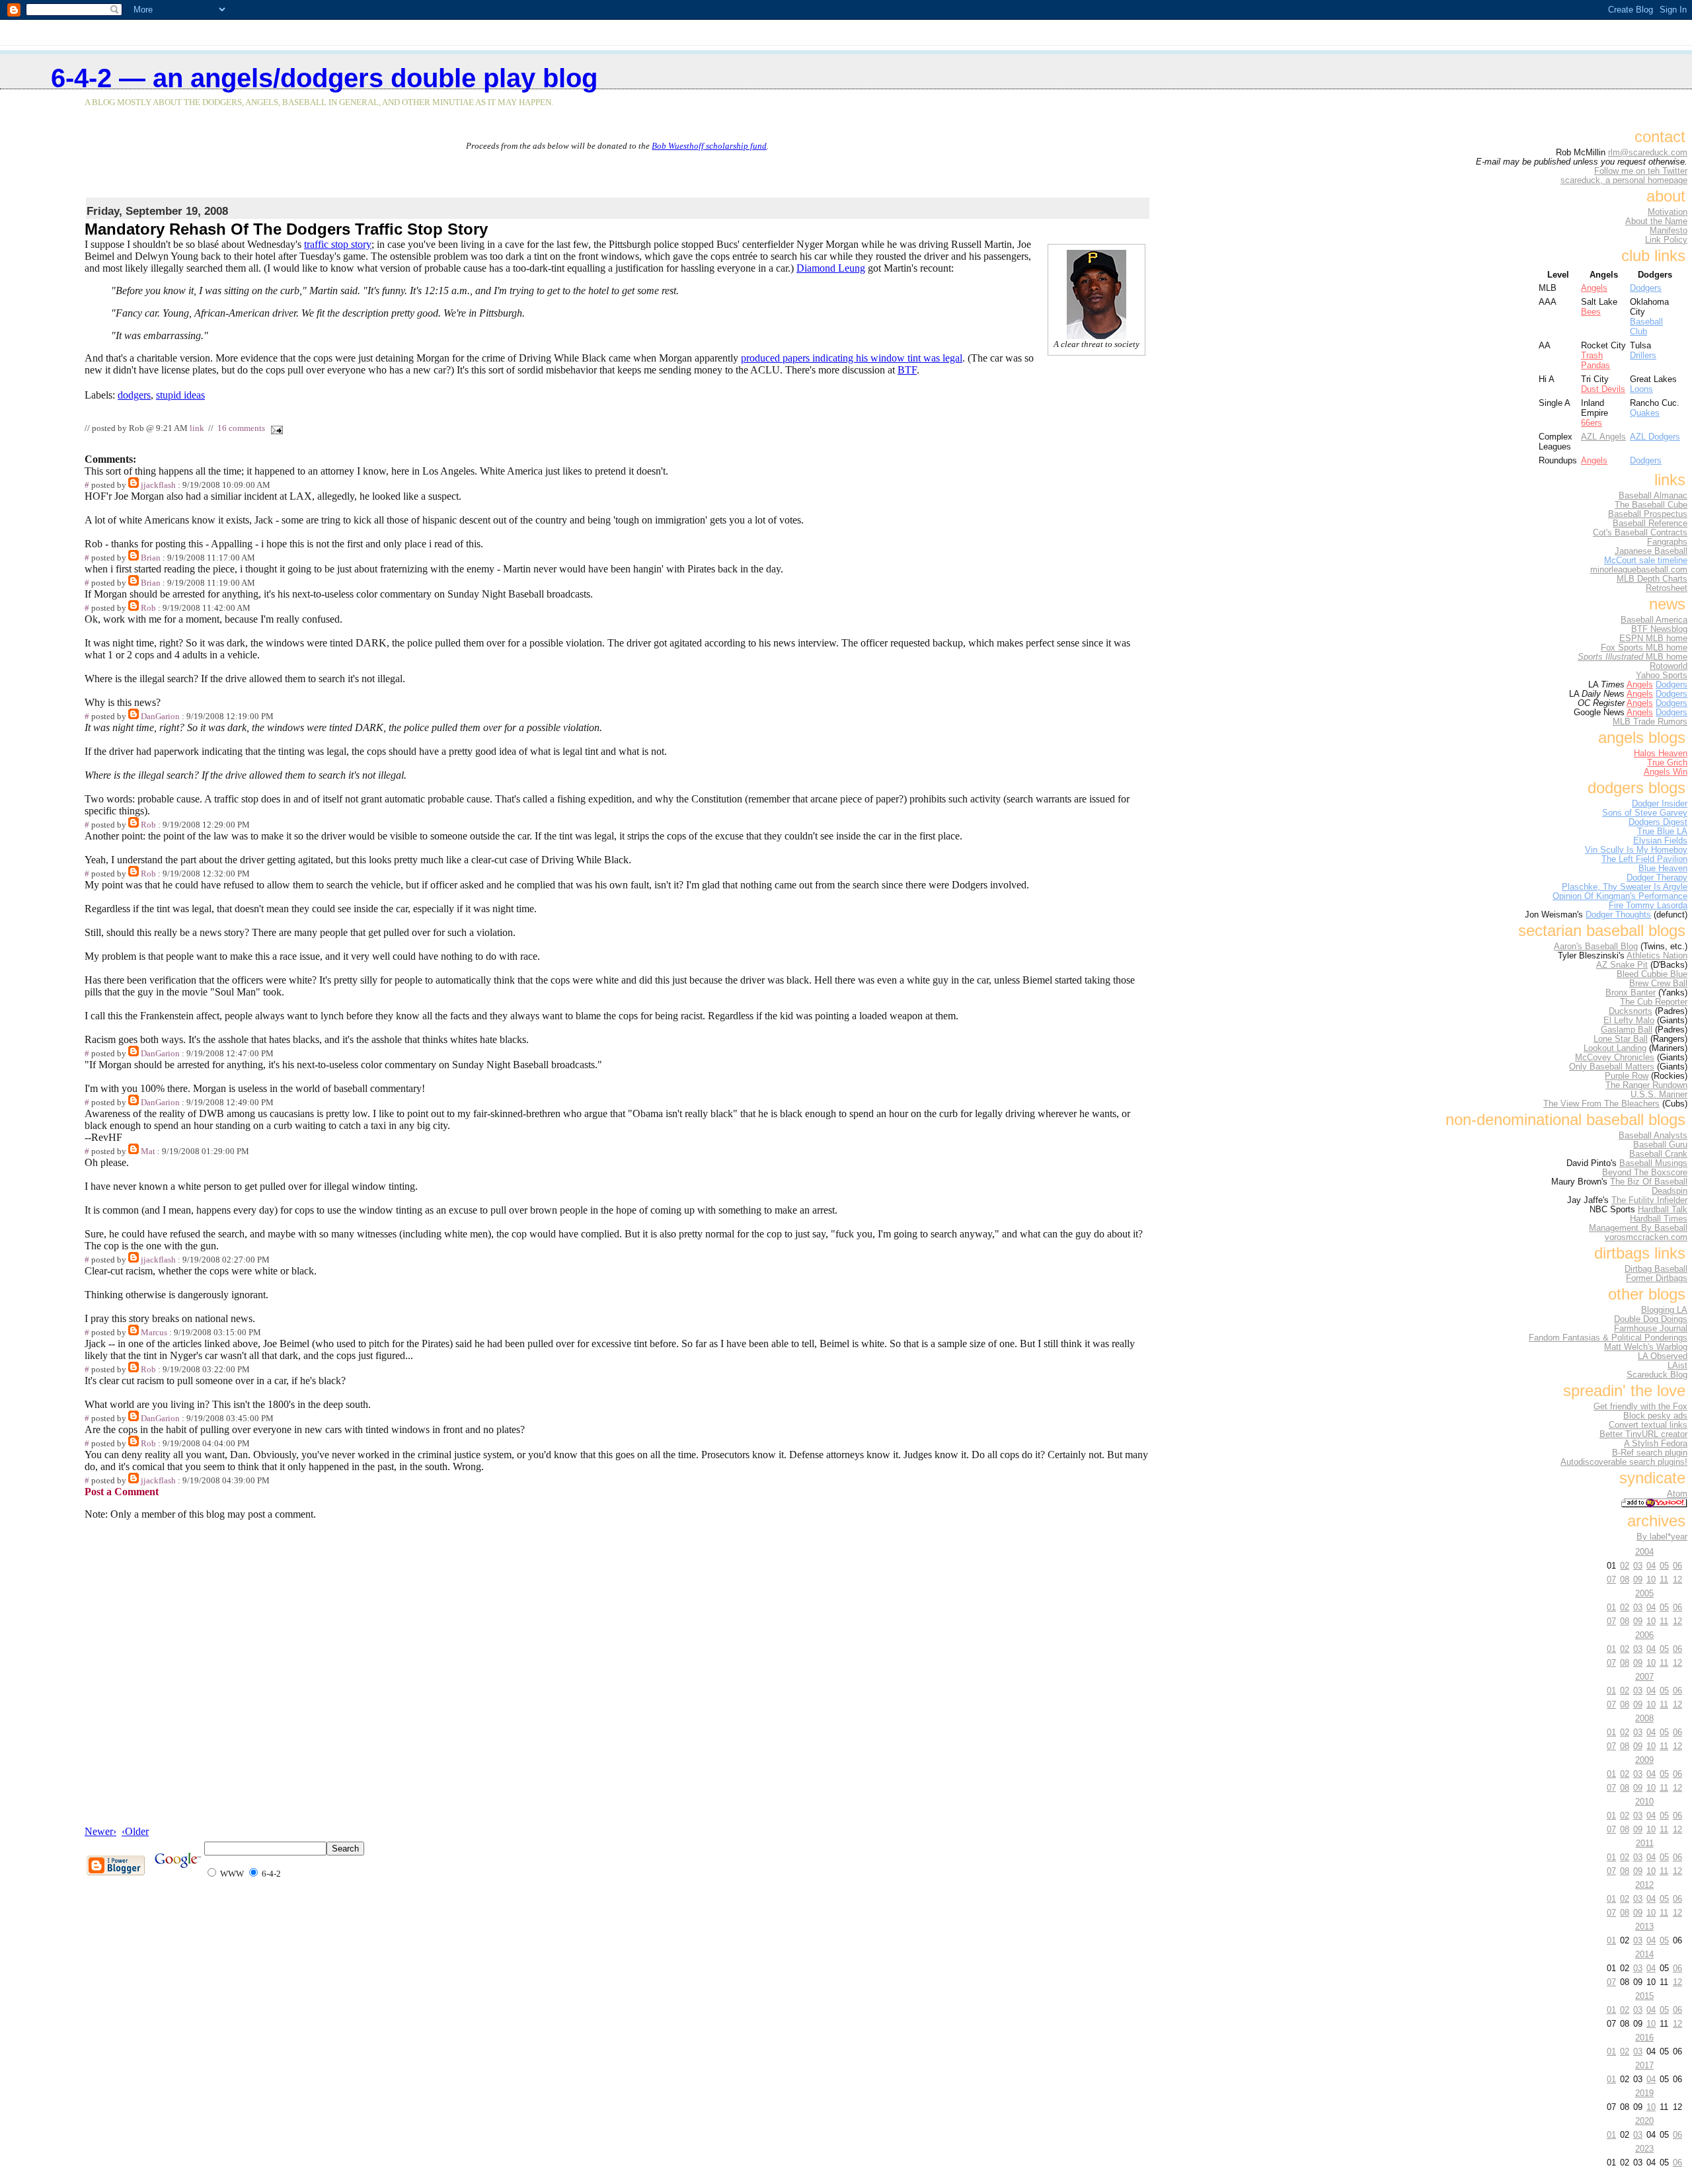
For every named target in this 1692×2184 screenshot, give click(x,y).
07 (1611, 1579)
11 (1664, 1579)
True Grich (1667, 763)
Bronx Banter (1631, 993)
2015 (1644, 1996)
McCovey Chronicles (1615, 1058)
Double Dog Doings (1651, 1319)
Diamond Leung (831, 268)
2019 (1644, 2093)
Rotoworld (1669, 666)
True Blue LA (1662, 832)
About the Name (1656, 221)
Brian (151, 558)
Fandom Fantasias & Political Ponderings (1608, 1338)
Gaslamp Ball (1627, 1030)
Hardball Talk (1663, 1210)
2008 (1644, 1718)
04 (1651, 1566)
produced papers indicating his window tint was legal (852, 358)
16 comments (241, 428)
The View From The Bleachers (1601, 1104)
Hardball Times (1659, 1219)
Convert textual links (1648, 1425)
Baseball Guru (1660, 1145)
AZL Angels (1603, 437)
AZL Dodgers (1655, 437)
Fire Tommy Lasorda (1648, 906)
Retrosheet (1667, 588)
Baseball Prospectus (1648, 514)
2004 (1644, 1552)
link (197, 428)
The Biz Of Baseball (1649, 1182)
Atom (1677, 1494)
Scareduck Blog (1657, 1375)
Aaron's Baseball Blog (1596, 947)
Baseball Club (1646, 327)
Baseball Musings (1653, 1163)
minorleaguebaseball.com (1639, 570)
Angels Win (1666, 772)
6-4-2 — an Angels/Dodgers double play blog (324, 78)
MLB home (1633, 657)
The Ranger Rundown (1646, 1085)
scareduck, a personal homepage (1624, 180)
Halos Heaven (1661, 754)
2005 (1644, 1593)
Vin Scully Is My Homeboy (1636, 850)
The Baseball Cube (1651, 505)
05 (1664, 1566)
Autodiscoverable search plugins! (1624, 1462)
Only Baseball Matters (1612, 1067)
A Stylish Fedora (1656, 1444)
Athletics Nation (1657, 956)
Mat (148, 1151)
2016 (1644, 2038)
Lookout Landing (1615, 1048)
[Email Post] (275, 428)
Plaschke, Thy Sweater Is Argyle (1625, 887)
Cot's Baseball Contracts (1640, 533)
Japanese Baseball (1651, 551)
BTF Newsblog (1659, 629)
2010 (1644, 1802)
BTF (907, 370)
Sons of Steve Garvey (1645, 813)
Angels (1594, 288)
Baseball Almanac (1653, 496)
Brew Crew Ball (1658, 984)
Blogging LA (1664, 1310)
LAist (1677, 1366)
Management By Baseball (1638, 1228)
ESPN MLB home (1653, 639)
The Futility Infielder (1649, 1200)
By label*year (1662, 1537)
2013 (1644, 1927)
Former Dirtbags (1657, 1278)
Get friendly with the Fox (1640, 1407)
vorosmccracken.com (1646, 1237)
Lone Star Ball (1621, 1039)
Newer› (100, 1831)
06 (1677, 1566)
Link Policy (1666, 240)
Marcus (154, 1333)
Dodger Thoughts (1618, 915)
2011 (1645, 1843)
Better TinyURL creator (1643, 1434)
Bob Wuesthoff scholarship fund (709, 146)
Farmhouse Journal (1651, 1329)
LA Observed (1663, 1356)
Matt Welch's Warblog (1646, 1347)
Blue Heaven (1663, 869)
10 (1651, 1579)
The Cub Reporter (1654, 1002)
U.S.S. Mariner (1659, 1095)
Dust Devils (1603, 389)
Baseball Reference (1650, 524)
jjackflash (158, 485)
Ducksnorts (1631, 1011)
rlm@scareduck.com (1648, 153)
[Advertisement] (617, 171)
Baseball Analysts (1653, 1136)
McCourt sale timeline (1646, 561)
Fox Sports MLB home (1644, 648)
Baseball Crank (1658, 1154)
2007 (1644, 1677)
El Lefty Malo (1629, 1021)
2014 (1644, 1954)
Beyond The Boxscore (1645, 1173)
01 (1611, 1607)
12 (1677, 1579)
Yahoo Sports (1662, 676)
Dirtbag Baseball (1656, 1269)
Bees (1591, 312)
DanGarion (160, 717)
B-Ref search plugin (1650, 1453)
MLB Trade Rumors (1650, 722)
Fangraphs (1667, 542)
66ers (1592, 423)
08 (1625, 1579)
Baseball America (1654, 620)
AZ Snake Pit (1622, 965)
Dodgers (1646, 288)
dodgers (134, 395)
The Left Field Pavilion (1644, 859)
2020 (1644, 2121)
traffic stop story (338, 244)
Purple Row (1627, 1076)
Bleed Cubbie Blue (1652, 974)
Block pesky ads (1655, 1416)
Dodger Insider (1660, 804)
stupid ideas (180, 395)
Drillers (1643, 355)
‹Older (135, 1831)
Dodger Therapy (1657, 878)
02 (1625, 1566)
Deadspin (1670, 1191)
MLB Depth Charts (1652, 579)
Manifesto (1669, 231)
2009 (1644, 1760)
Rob (148, 608)
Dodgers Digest (1658, 822)
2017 (1644, 2065)
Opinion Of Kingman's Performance (1620, 896)
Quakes (1645, 413)
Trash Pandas (1596, 360)
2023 (1644, 2149)
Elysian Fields (1660, 841)
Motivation (1668, 212)
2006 (1644, 1635)
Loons (1641, 389)
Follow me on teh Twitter (1641, 171)
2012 (1644, 1885)
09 (1638, 1579)
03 (1638, 1566)
